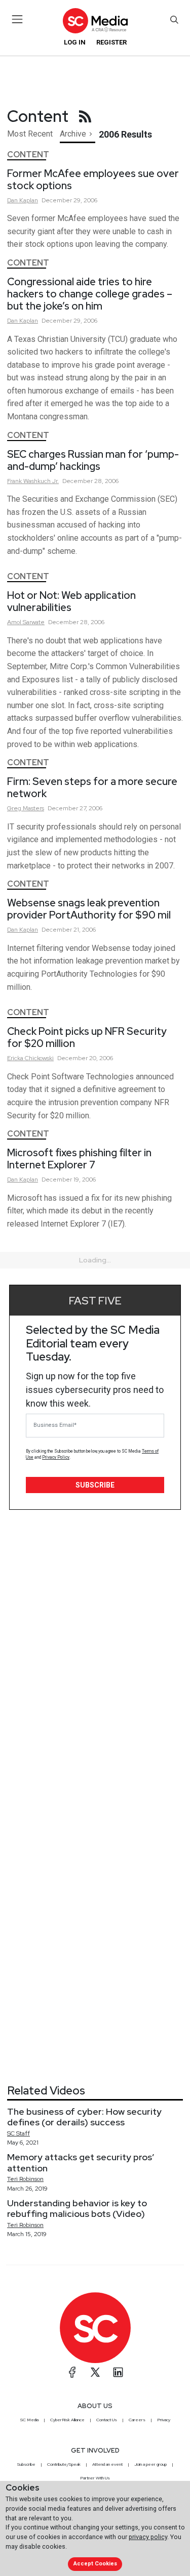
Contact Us (107, 2420)
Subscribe (95, 1485)
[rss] (85, 116)
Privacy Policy (56, 1457)
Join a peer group (150, 2464)
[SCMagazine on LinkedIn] (118, 2372)
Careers (137, 2420)
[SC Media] (95, 20)
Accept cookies (95, 2564)
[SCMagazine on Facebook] (72, 2372)
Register (111, 42)
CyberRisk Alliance (67, 2420)
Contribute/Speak (64, 2464)
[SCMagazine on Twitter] (95, 2372)
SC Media (29, 2420)
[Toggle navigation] (17, 19)
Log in (75, 42)
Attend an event (107, 2464)
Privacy (164, 2420)
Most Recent (30, 134)
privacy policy (148, 2537)
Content (28, 155)
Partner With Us (95, 2478)
